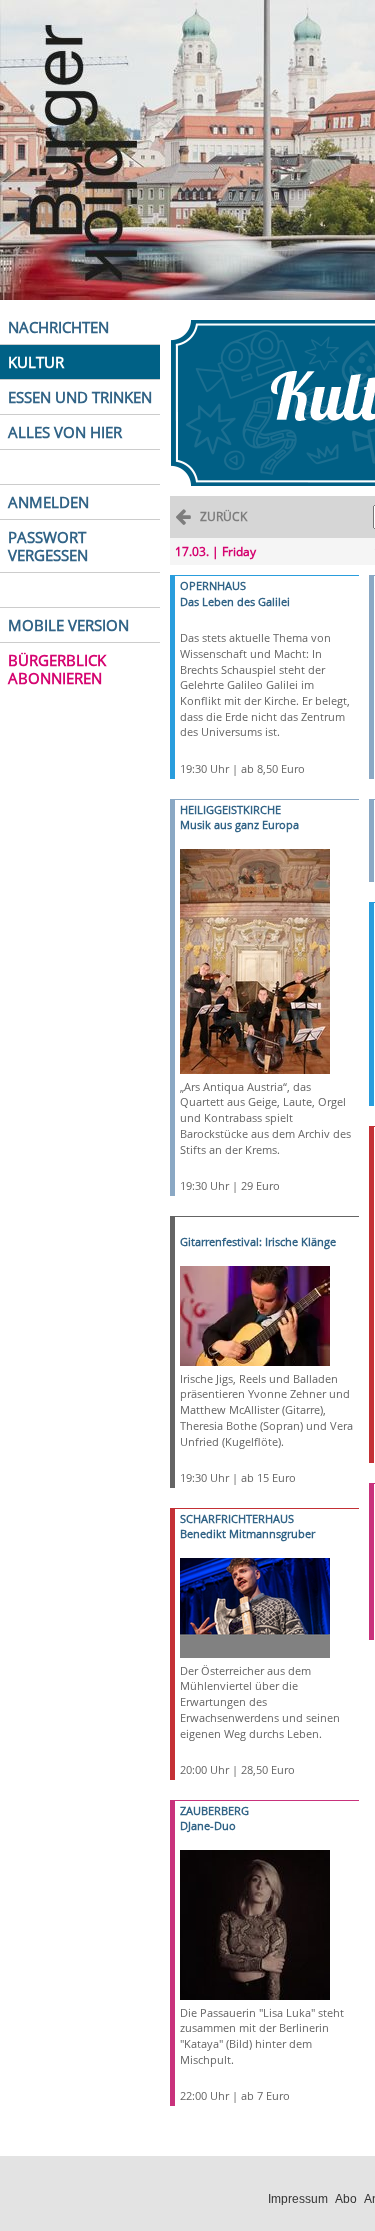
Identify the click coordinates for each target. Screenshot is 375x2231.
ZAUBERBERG (214, 1810)
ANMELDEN (48, 502)
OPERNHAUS (213, 585)
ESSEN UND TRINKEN (80, 397)
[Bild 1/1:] (255, 959)
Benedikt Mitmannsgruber (247, 1533)
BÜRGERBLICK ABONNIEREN (57, 669)
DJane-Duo (208, 1825)
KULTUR (36, 362)
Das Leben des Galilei (235, 601)
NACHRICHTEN (58, 327)
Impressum (298, 2199)
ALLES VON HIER (65, 432)
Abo (346, 2199)
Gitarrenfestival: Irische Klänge (258, 1241)
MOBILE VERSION (68, 625)
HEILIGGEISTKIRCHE (230, 809)
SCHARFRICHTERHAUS (237, 1518)
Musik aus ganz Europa (239, 824)
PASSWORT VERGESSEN (48, 546)
